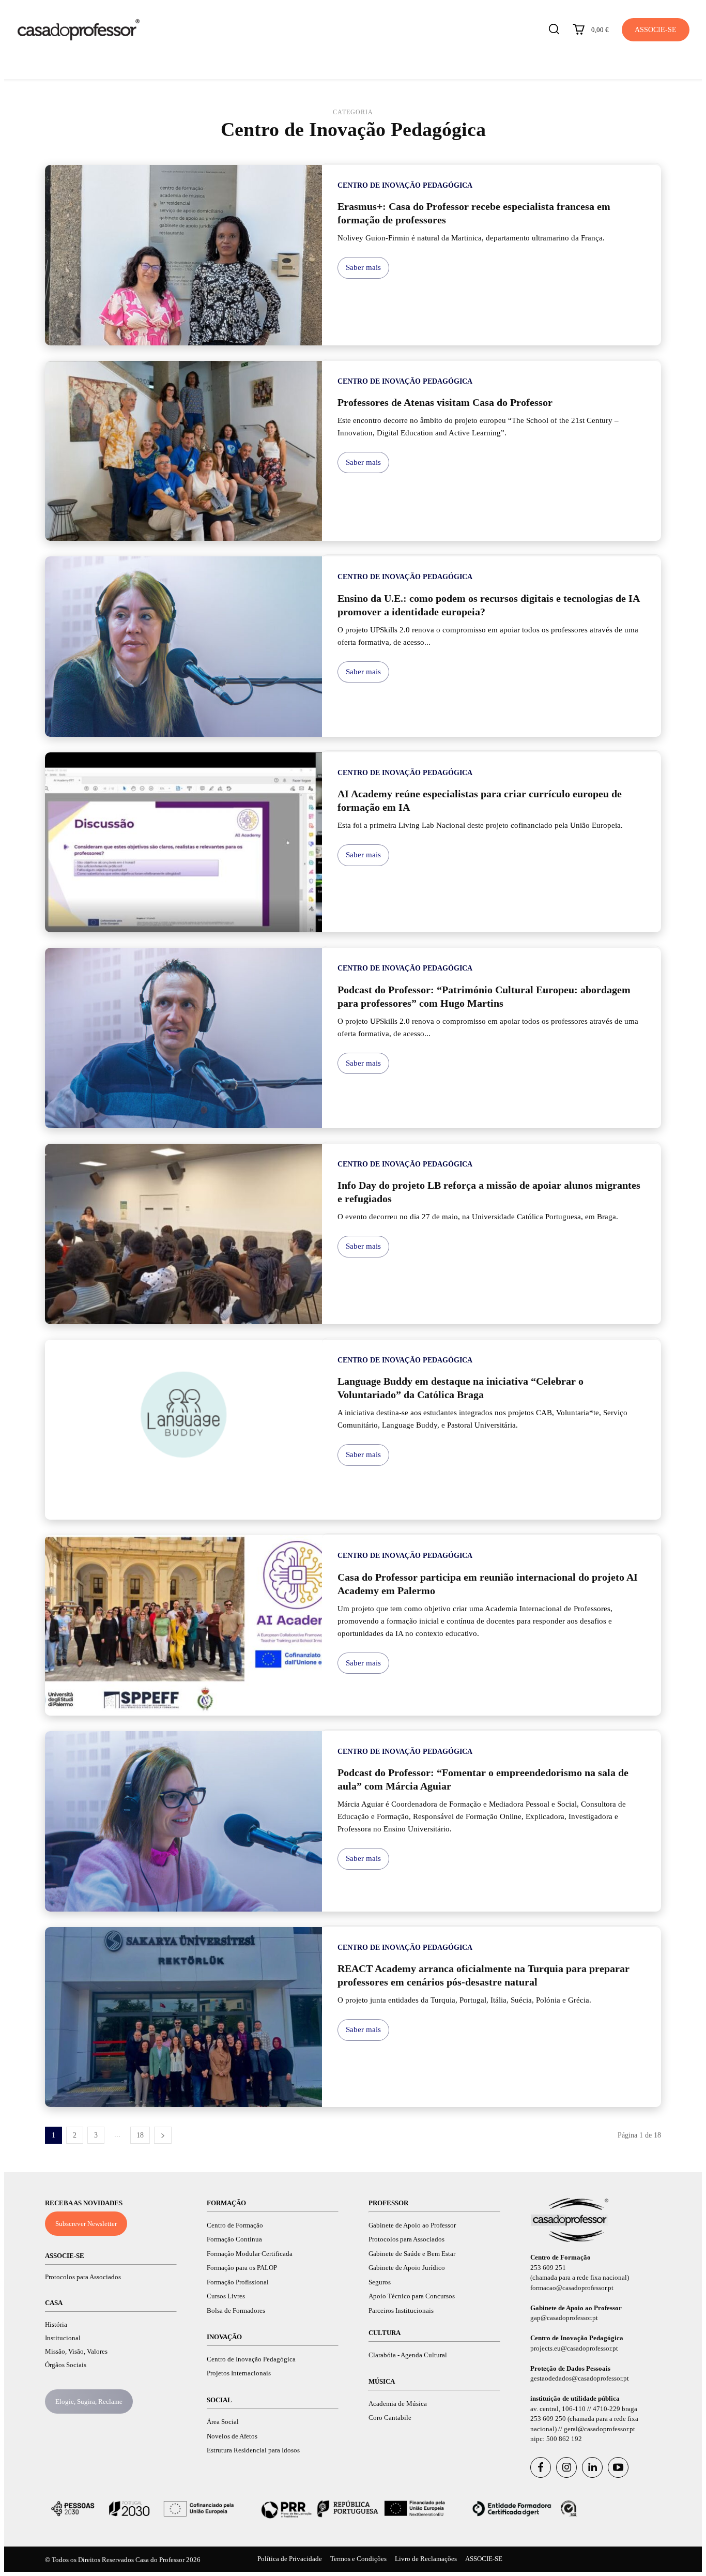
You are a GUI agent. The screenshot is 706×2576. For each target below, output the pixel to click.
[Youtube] (618, 2467)
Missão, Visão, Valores (76, 2351)
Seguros (380, 2282)
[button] (554, 29)
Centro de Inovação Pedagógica (405, 185)
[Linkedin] (592, 2467)
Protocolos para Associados (83, 2277)
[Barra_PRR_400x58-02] (142, 2509)
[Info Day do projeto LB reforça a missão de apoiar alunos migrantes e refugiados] (183, 1234)
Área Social (223, 2422)
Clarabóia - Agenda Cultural (408, 2355)
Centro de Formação (235, 2225)
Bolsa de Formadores (236, 2310)
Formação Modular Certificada (250, 2254)
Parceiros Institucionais (401, 2310)
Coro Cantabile (390, 2418)
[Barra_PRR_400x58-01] (353, 2509)
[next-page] (163, 2135)
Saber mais (363, 267)
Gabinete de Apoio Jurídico (407, 2268)
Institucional (63, 2338)
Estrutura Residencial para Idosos (253, 2450)
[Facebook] (541, 2467)
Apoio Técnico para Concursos (412, 2296)
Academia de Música (398, 2404)
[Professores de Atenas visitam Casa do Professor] (183, 451)
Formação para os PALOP (242, 2268)
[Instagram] (566, 2467)
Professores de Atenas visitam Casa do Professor (445, 402)
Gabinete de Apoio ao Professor (412, 2225)
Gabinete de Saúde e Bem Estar (412, 2254)
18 (140, 2135)
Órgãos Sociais (66, 2365)
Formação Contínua (234, 2239)
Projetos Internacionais (239, 2373)
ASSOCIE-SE (65, 2256)
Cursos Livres (226, 2296)
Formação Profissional (238, 2282)
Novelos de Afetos (232, 2436)
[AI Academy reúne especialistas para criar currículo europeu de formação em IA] (183, 843)
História (56, 2324)
